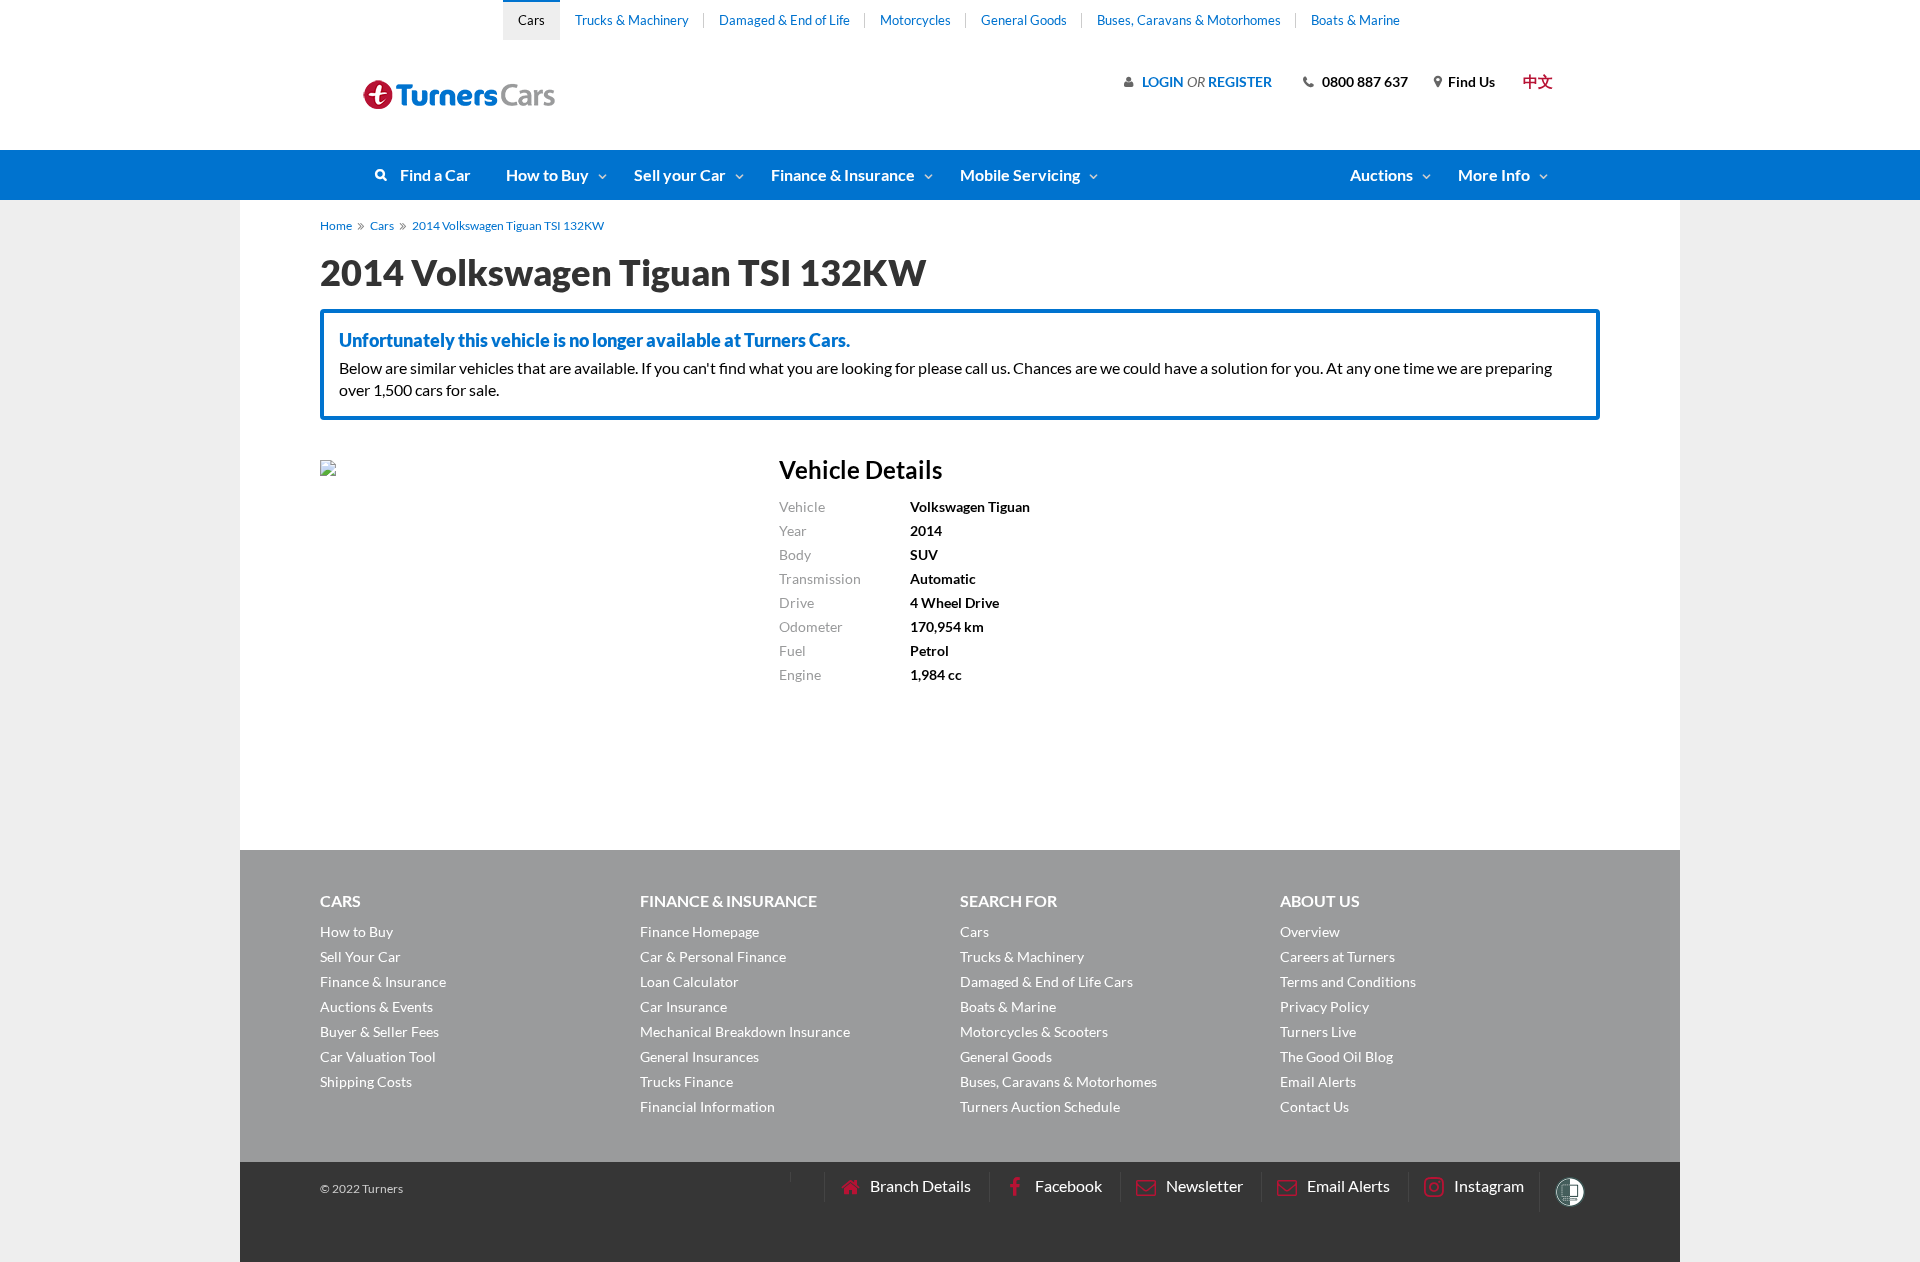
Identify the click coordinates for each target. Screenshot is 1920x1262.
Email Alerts (1318, 1081)
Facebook (1068, 1185)
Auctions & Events (376, 1006)
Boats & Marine (1355, 20)
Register (1240, 81)
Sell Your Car (360, 956)
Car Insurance (683, 1006)
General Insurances (699, 1056)
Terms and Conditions (1348, 981)
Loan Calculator (689, 981)
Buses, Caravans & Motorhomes (1189, 20)
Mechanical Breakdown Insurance (745, 1031)
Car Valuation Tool (378, 1056)
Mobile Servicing (1020, 174)
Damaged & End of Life (784, 20)
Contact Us (1314, 1106)
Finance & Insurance (843, 174)
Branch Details (920, 1185)
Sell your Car (680, 174)
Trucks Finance (686, 1081)
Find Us (1471, 81)
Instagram (1489, 1185)
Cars (531, 20)
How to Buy (547, 174)
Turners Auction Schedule (1040, 1106)
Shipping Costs (366, 1081)
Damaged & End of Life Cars (1046, 981)
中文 (1538, 81)
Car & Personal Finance (713, 956)
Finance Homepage (699, 931)
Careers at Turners (1337, 956)
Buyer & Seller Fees (379, 1031)
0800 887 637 (1365, 81)
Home (336, 225)
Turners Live (1318, 1031)
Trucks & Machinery (632, 20)
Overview (1310, 931)
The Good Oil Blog (1336, 1056)
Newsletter (1204, 1185)
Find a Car (435, 174)
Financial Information (707, 1106)
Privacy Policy (1324, 1006)
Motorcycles (915, 20)
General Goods (1024, 20)
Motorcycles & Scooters (1034, 1031)
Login (1163, 81)
